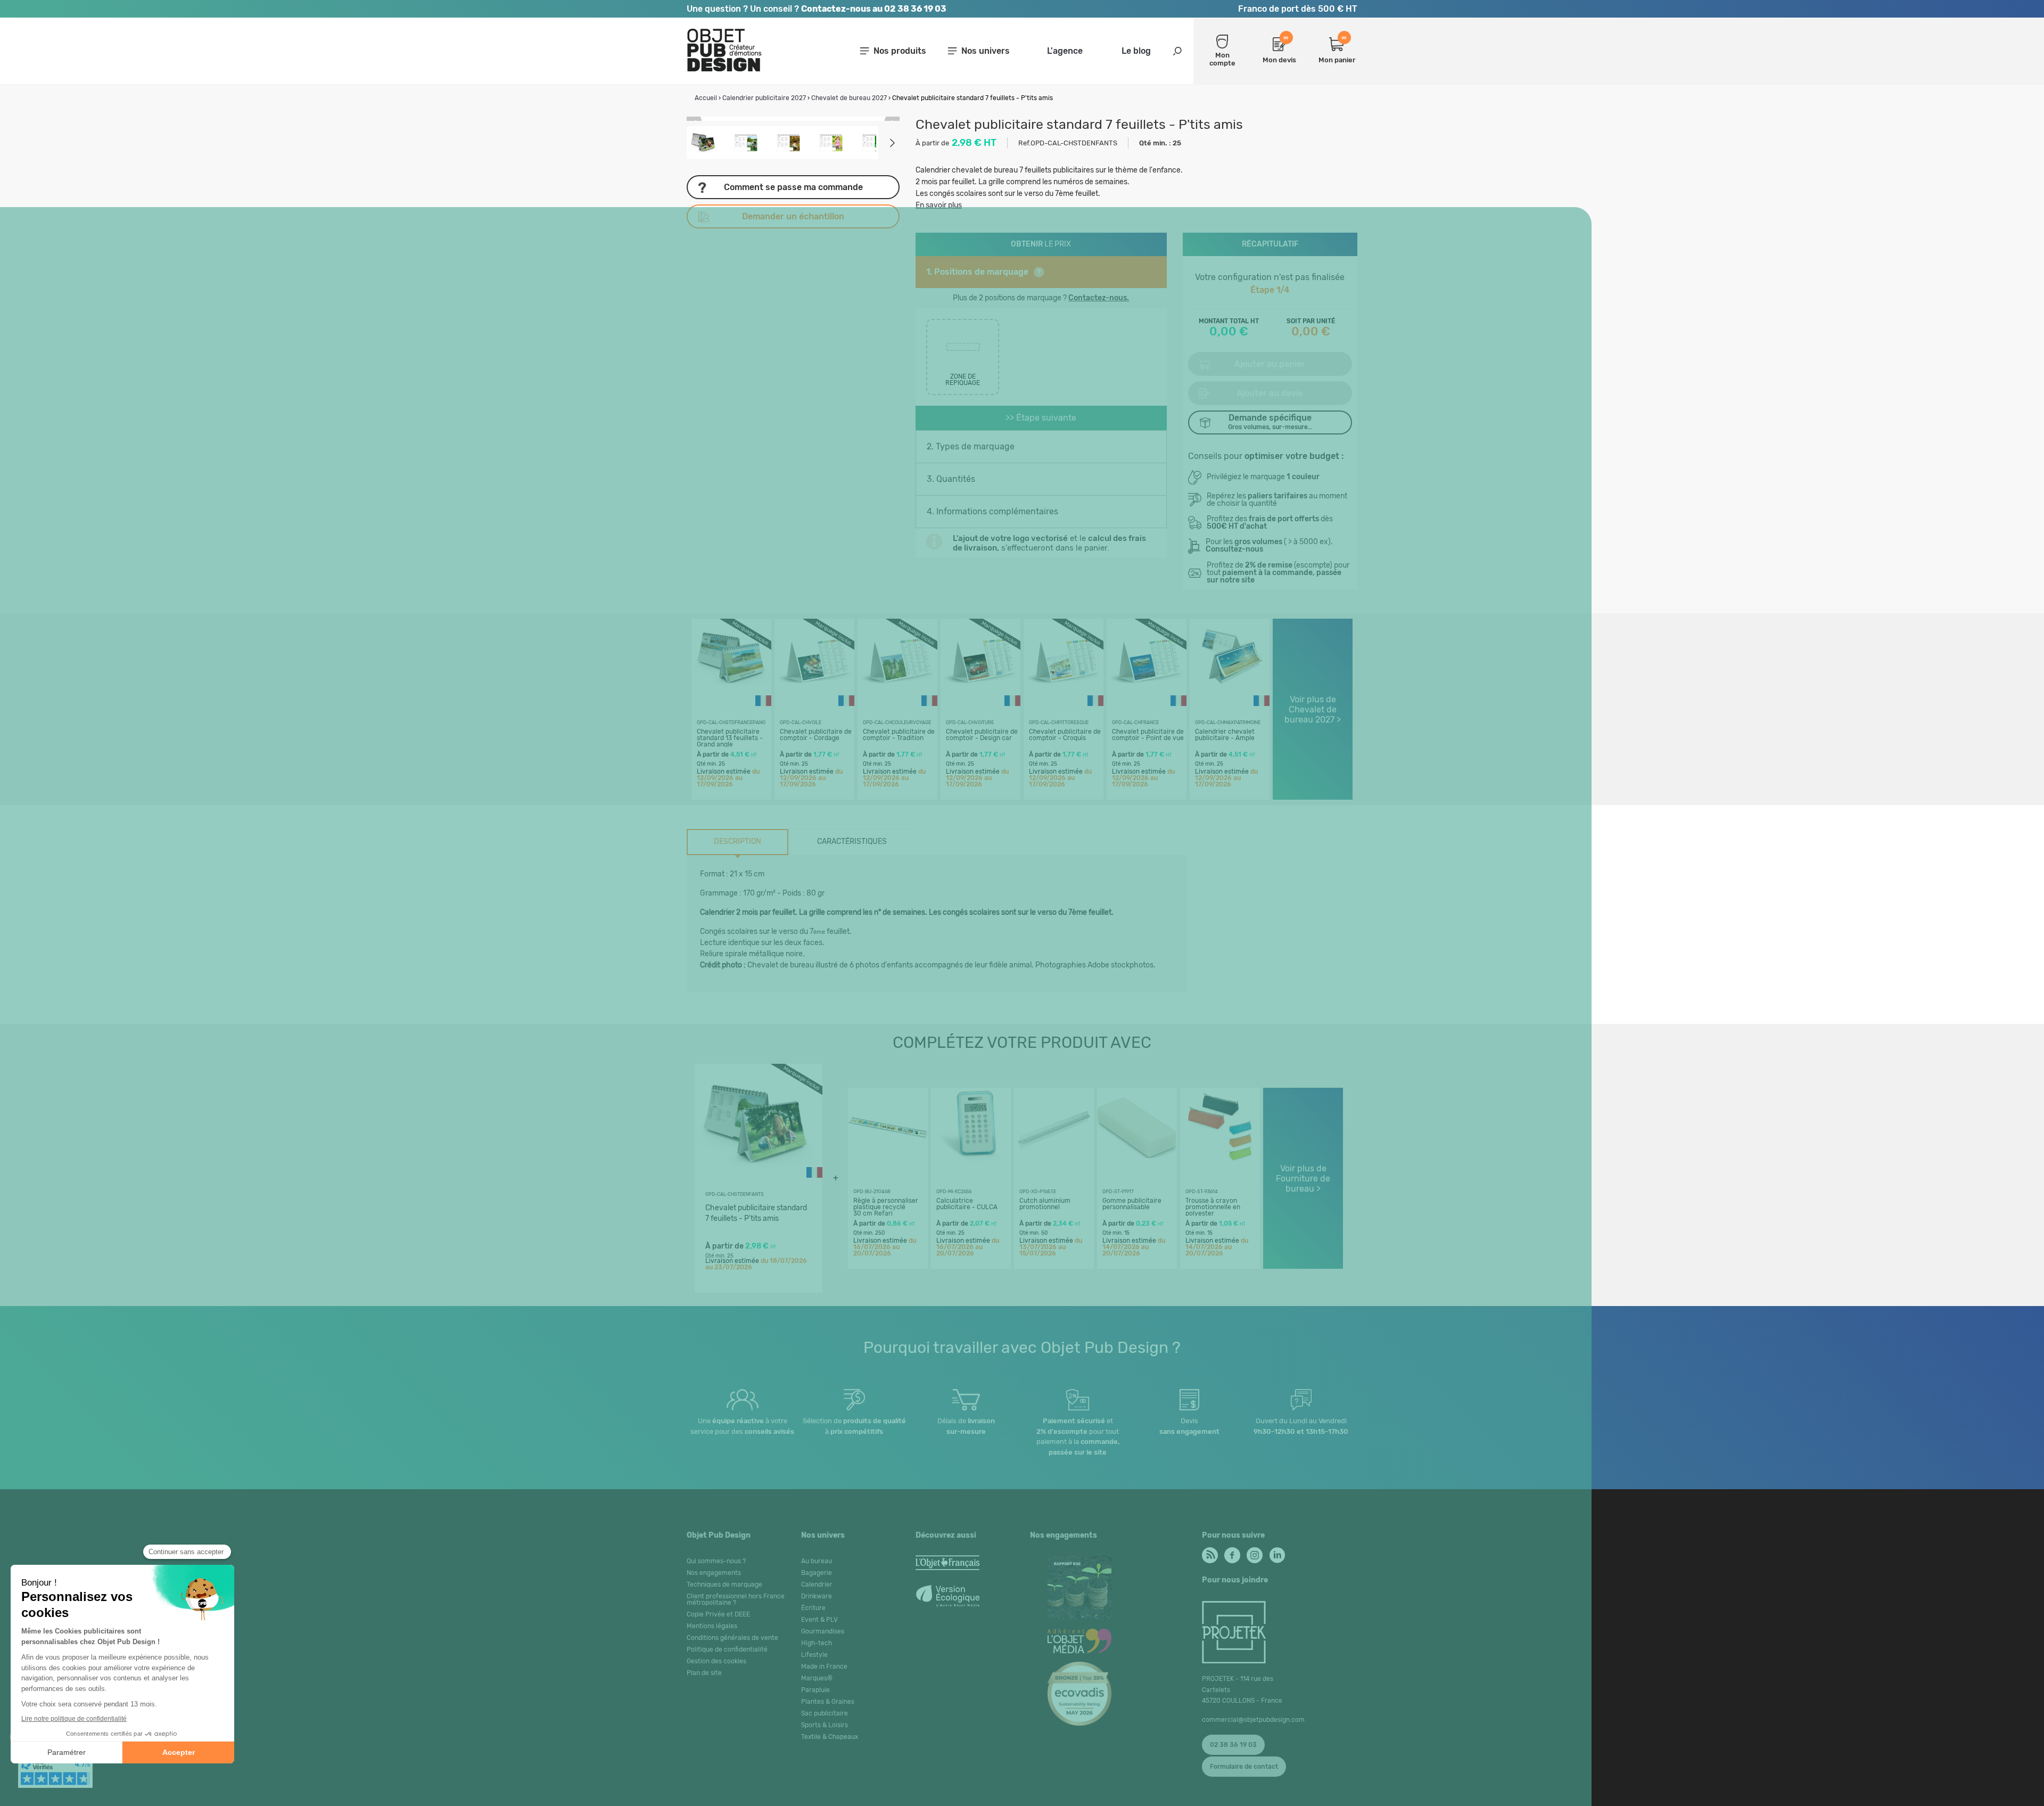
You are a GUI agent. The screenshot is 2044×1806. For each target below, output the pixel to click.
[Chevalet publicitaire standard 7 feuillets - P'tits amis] (756, 1183)
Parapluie (815, 1690)
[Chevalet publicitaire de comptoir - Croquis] (1064, 696)
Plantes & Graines (828, 1702)
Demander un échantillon (793, 216)
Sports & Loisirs (825, 1725)
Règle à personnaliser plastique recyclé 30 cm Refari (886, 1207)
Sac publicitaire (825, 1713)
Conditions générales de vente (732, 1638)
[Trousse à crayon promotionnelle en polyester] (1220, 1165)
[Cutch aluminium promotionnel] (1054, 1165)
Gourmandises (823, 1631)
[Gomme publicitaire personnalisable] (1137, 1165)
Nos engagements (714, 1573)
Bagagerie (817, 1573)
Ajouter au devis (1270, 393)
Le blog (1136, 51)
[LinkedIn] (1276, 1553)
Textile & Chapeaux (830, 1737)
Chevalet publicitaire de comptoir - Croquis (1065, 735)
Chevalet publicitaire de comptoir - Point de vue (1148, 735)
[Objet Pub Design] (724, 69)
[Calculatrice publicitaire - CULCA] (971, 1165)
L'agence (1065, 51)
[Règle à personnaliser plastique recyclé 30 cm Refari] (888, 1165)
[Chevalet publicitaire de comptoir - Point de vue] (1147, 696)
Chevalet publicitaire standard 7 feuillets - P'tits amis (756, 1213)
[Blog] (1209, 1553)
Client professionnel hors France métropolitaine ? (736, 1599)
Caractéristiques (852, 842)
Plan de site (704, 1673)
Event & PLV (819, 1620)
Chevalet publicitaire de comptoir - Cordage (816, 735)
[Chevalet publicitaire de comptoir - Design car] (980, 696)
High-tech (817, 1643)
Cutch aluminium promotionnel (1045, 1204)
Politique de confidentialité (727, 1649)
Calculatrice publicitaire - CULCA (967, 1204)
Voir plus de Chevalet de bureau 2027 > (1313, 709)
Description (737, 842)
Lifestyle (814, 1655)
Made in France (824, 1667)
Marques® (817, 1678)
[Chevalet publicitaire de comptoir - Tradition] (897, 696)
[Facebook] (1231, 1553)
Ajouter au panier (1270, 364)
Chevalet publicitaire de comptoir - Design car (982, 735)
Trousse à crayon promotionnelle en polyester (1213, 1207)
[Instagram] (1254, 1553)
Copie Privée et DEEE (718, 1614)
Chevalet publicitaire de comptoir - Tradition (899, 735)
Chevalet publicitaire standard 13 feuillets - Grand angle (730, 738)
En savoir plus (939, 205)
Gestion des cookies (716, 1661)
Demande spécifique (1270, 422)
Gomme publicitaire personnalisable (1132, 1204)
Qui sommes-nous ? (716, 1561)
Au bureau (817, 1561)
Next (892, 143)
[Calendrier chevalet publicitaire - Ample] (1230, 696)
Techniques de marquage (724, 1585)
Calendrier (817, 1585)
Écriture (813, 1608)
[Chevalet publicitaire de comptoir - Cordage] (814, 696)
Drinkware (817, 1596)
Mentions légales (712, 1626)
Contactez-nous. (1099, 298)
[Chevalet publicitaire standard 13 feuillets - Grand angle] (731, 696)
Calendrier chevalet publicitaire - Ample (1225, 735)
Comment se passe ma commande (793, 187)
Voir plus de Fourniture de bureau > (1303, 1179)
